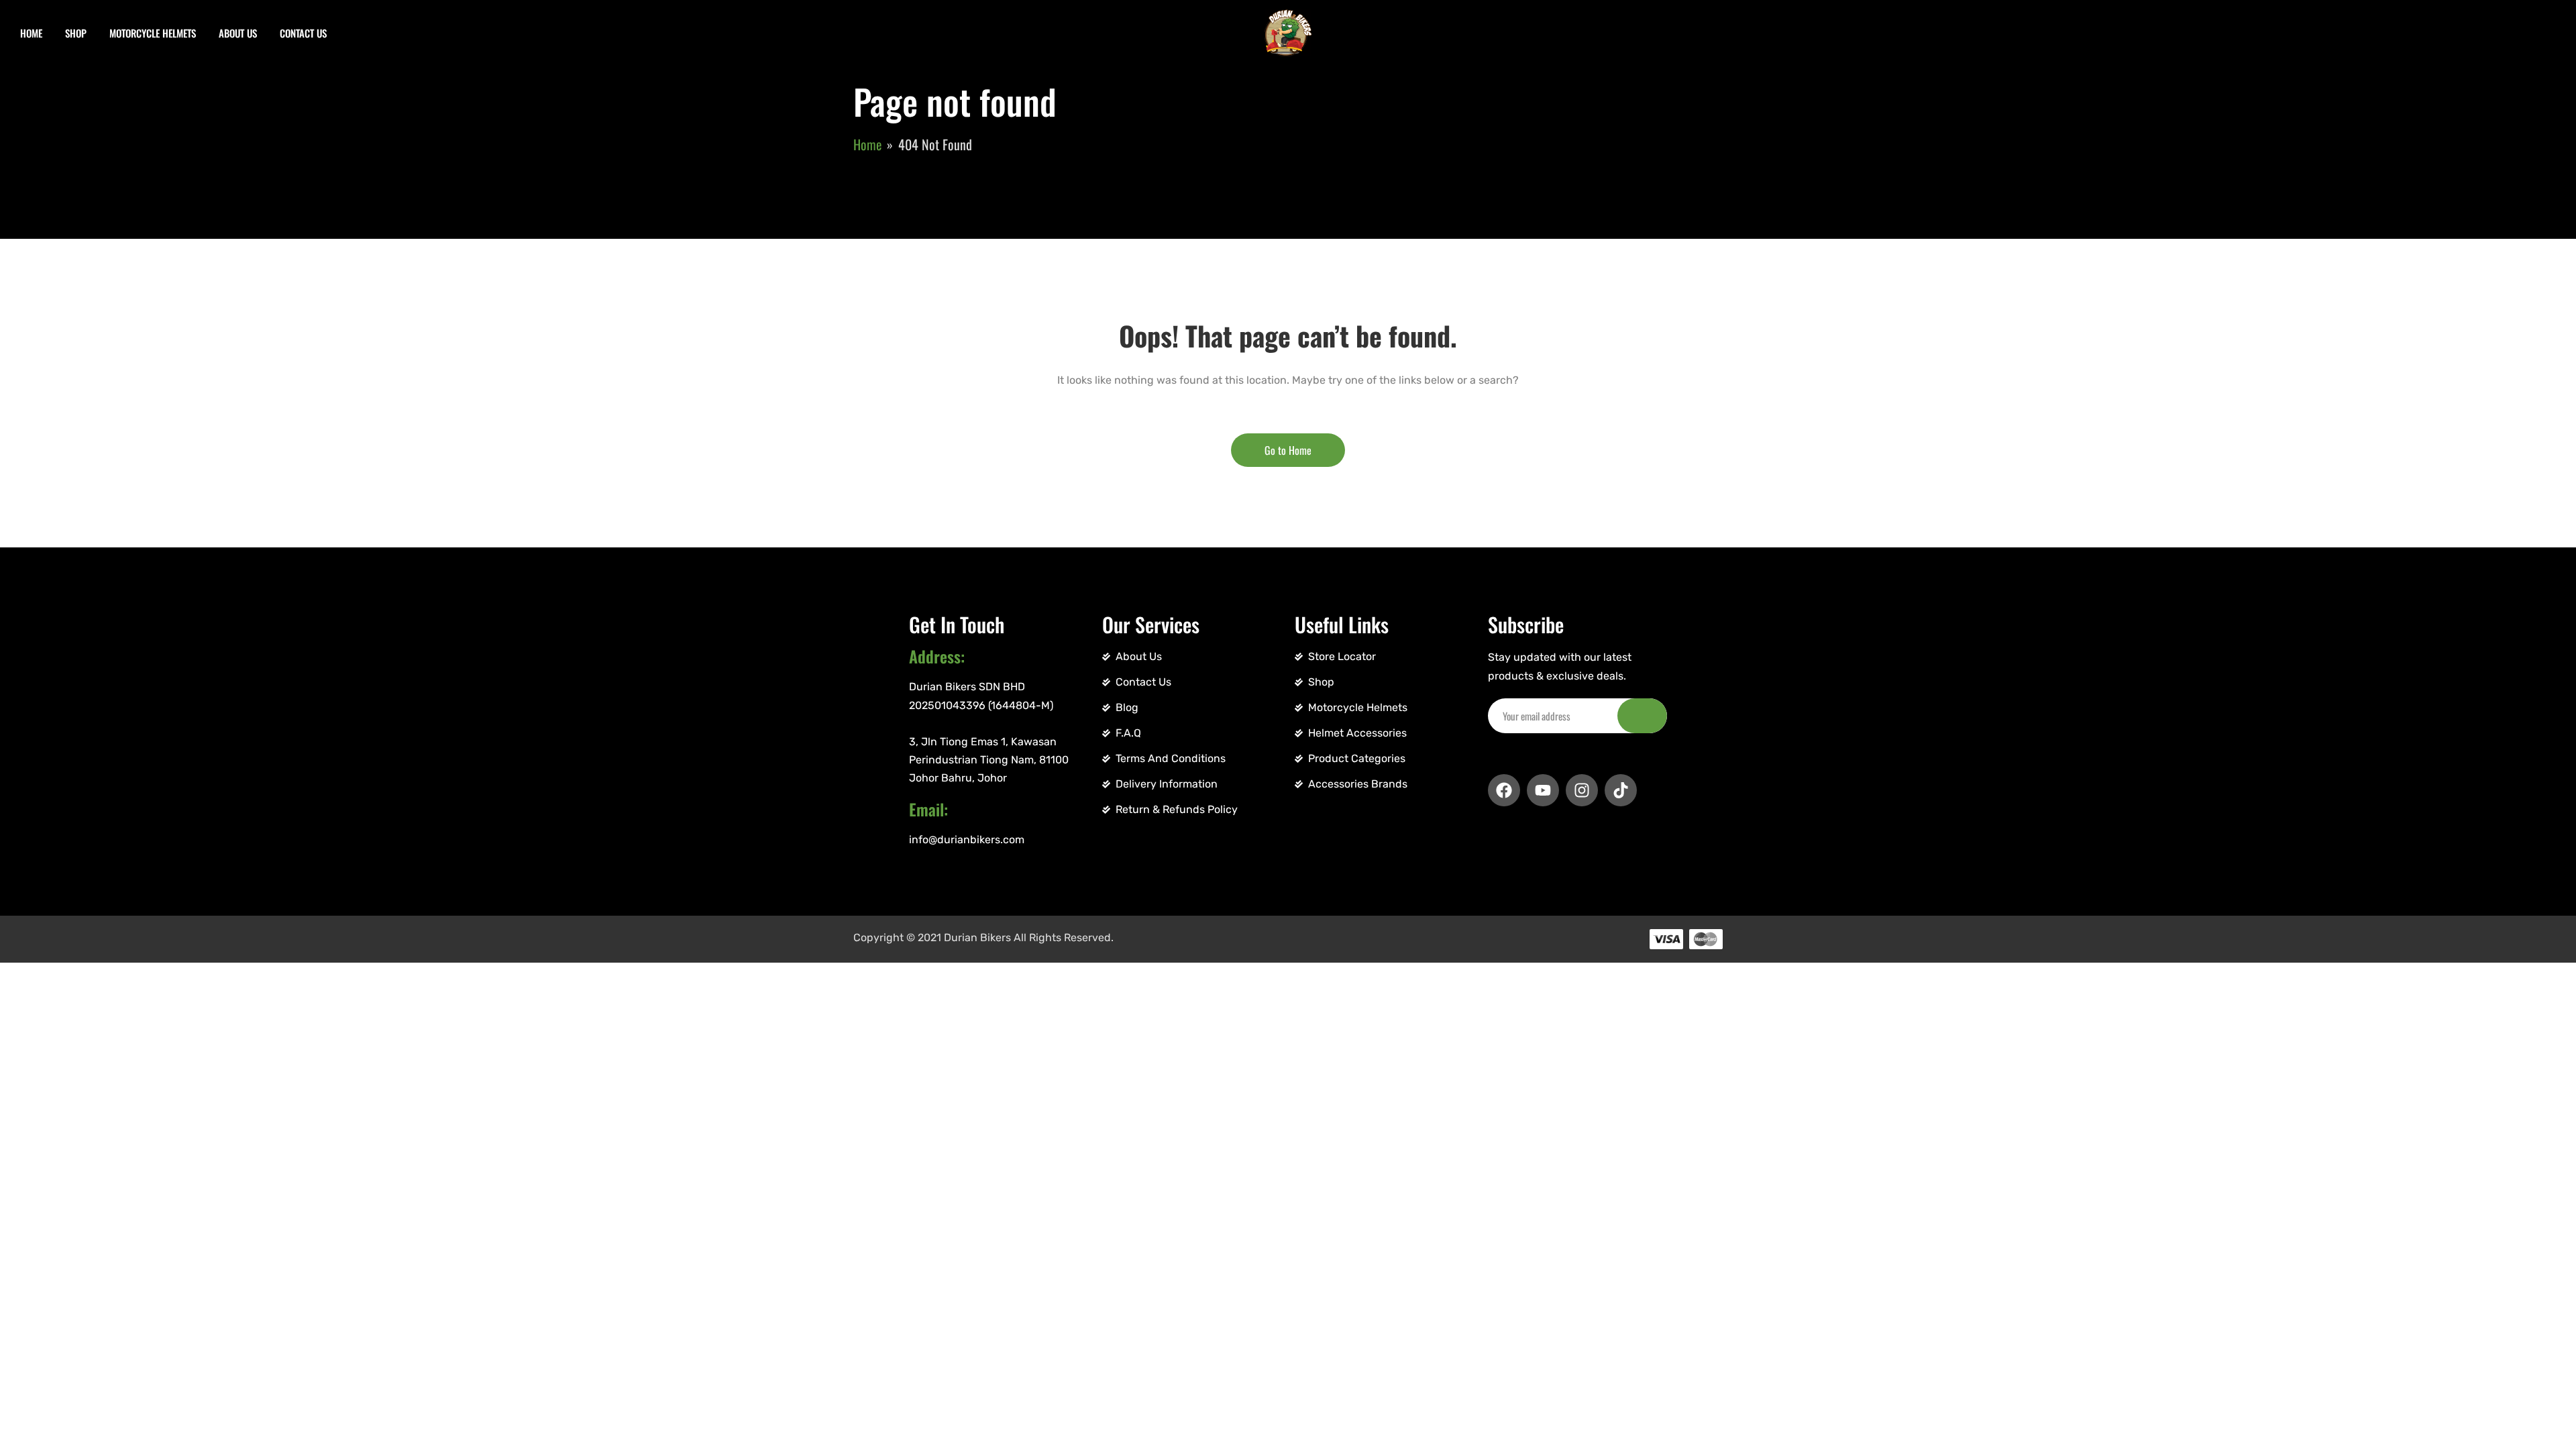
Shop (76, 33)
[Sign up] (1642, 716)
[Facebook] (1504, 790)
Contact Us (303, 33)
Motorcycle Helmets (153, 33)
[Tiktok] (1621, 790)
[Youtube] (1543, 790)
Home (31, 33)
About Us (238, 33)
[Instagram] (1582, 790)
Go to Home (1288, 450)
